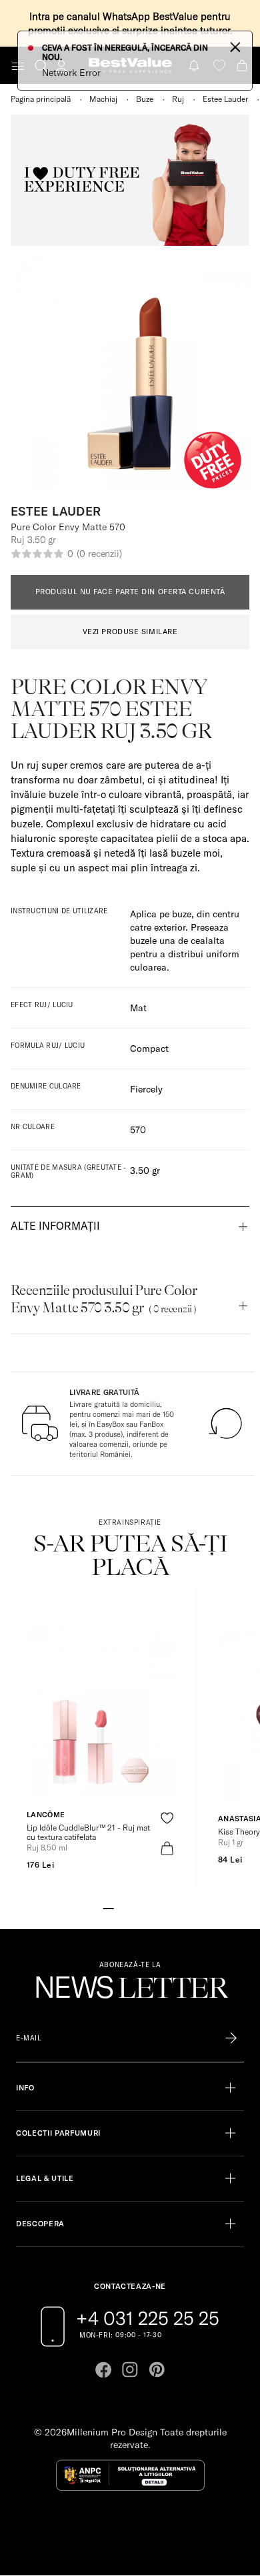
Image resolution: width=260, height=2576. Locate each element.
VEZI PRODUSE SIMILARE (130, 632)
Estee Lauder (225, 99)
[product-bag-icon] (167, 1848)
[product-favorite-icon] (167, 1818)
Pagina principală (41, 99)
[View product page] (101, 1711)
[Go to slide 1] (109, 1907)
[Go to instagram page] (130, 2369)
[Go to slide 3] (130, 1907)
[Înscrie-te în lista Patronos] (231, 2038)
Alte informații (55, 1226)
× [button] (235, 46)
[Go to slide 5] (151, 1907)
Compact (149, 1049)
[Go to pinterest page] (157, 2369)
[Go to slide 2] (119, 1907)
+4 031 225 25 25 (148, 2318)
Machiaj (103, 99)
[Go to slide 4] (141, 1907)
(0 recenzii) (99, 554)
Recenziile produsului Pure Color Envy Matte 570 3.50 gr (104, 1299)
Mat (138, 1008)
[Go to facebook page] (103, 2369)
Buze (145, 99)
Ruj (178, 99)
